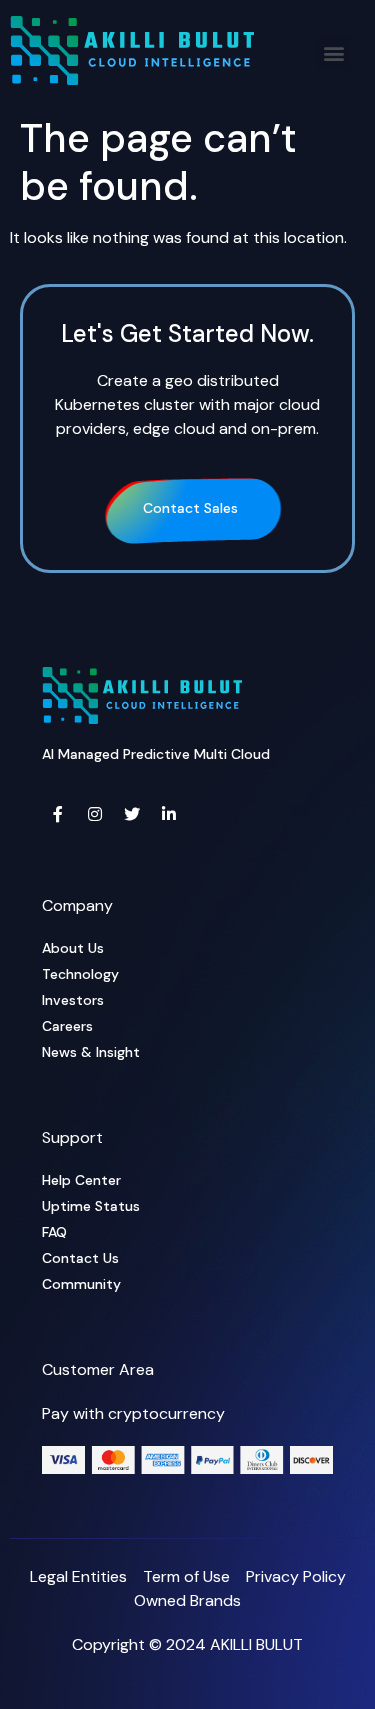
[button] (333, 52)
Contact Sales (190, 508)
